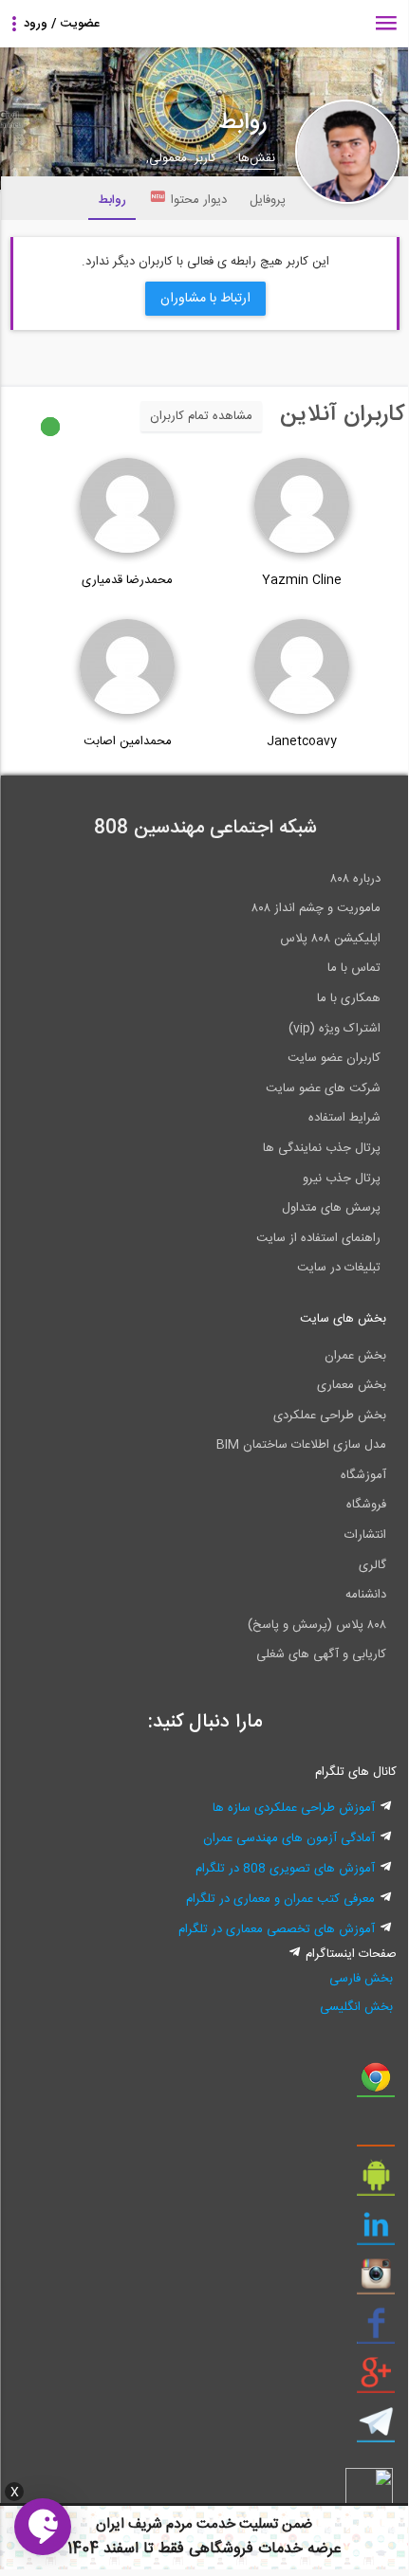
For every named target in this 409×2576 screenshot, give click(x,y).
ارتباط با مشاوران (205, 299)
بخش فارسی (361, 1979)
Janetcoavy (302, 741)
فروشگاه (366, 1505)
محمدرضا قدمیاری (127, 580)
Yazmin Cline (302, 580)
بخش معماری (352, 1385)
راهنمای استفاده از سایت (318, 1238)
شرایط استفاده (344, 1118)
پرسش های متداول (331, 1208)
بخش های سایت (343, 1319)
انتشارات (365, 1535)
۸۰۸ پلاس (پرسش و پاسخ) (317, 1625)
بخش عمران (355, 1356)
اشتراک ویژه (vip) (335, 1029)
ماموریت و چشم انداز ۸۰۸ (316, 908)
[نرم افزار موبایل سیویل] (376, 2183)
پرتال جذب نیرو (342, 1178)
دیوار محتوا (199, 200)
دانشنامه (366, 1595)
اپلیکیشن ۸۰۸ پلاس (330, 939)
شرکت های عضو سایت (323, 1088)
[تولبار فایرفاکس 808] (376, 2133)
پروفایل (268, 200)
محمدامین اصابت (128, 741)
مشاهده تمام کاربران (201, 416)
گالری (372, 1565)
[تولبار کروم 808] (376, 2084)
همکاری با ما (349, 998)
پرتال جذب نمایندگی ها (322, 1148)
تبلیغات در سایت (339, 1268)
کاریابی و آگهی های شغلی (321, 1654)
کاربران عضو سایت (334, 1058)
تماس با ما (354, 968)
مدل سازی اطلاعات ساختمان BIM (301, 1445)
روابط (112, 200)
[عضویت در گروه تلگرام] (376, 2429)
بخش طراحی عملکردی (330, 1416)
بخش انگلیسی (356, 2007)
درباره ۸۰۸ (355, 879)
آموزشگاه (363, 1475)
